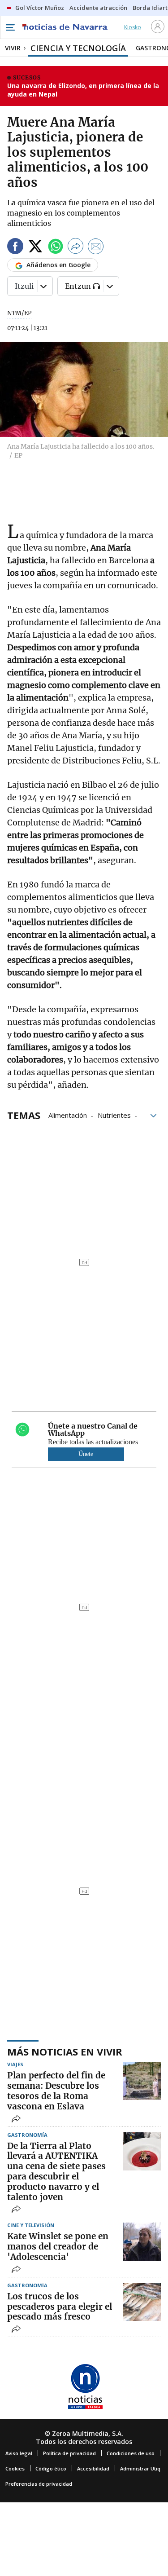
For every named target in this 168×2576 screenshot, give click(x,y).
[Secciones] (10, 27)
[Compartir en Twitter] (35, 248)
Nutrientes (114, 1115)
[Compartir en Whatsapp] (56, 248)
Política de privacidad (69, 2453)
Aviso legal (19, 2453)
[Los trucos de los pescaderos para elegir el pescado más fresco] (142, 2302)
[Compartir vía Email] (96, 248)
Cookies (15, 2468)
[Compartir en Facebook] (15, 248)
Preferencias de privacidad (39, 2484)
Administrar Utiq (140, 2468)
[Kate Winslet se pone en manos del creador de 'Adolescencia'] (142, 2242)
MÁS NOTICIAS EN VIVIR (65, 2051)
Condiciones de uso (131, 2453)
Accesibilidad (93, 2468)
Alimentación (68, 1115)
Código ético (51, 2468)
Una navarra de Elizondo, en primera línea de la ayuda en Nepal (83, 90)
